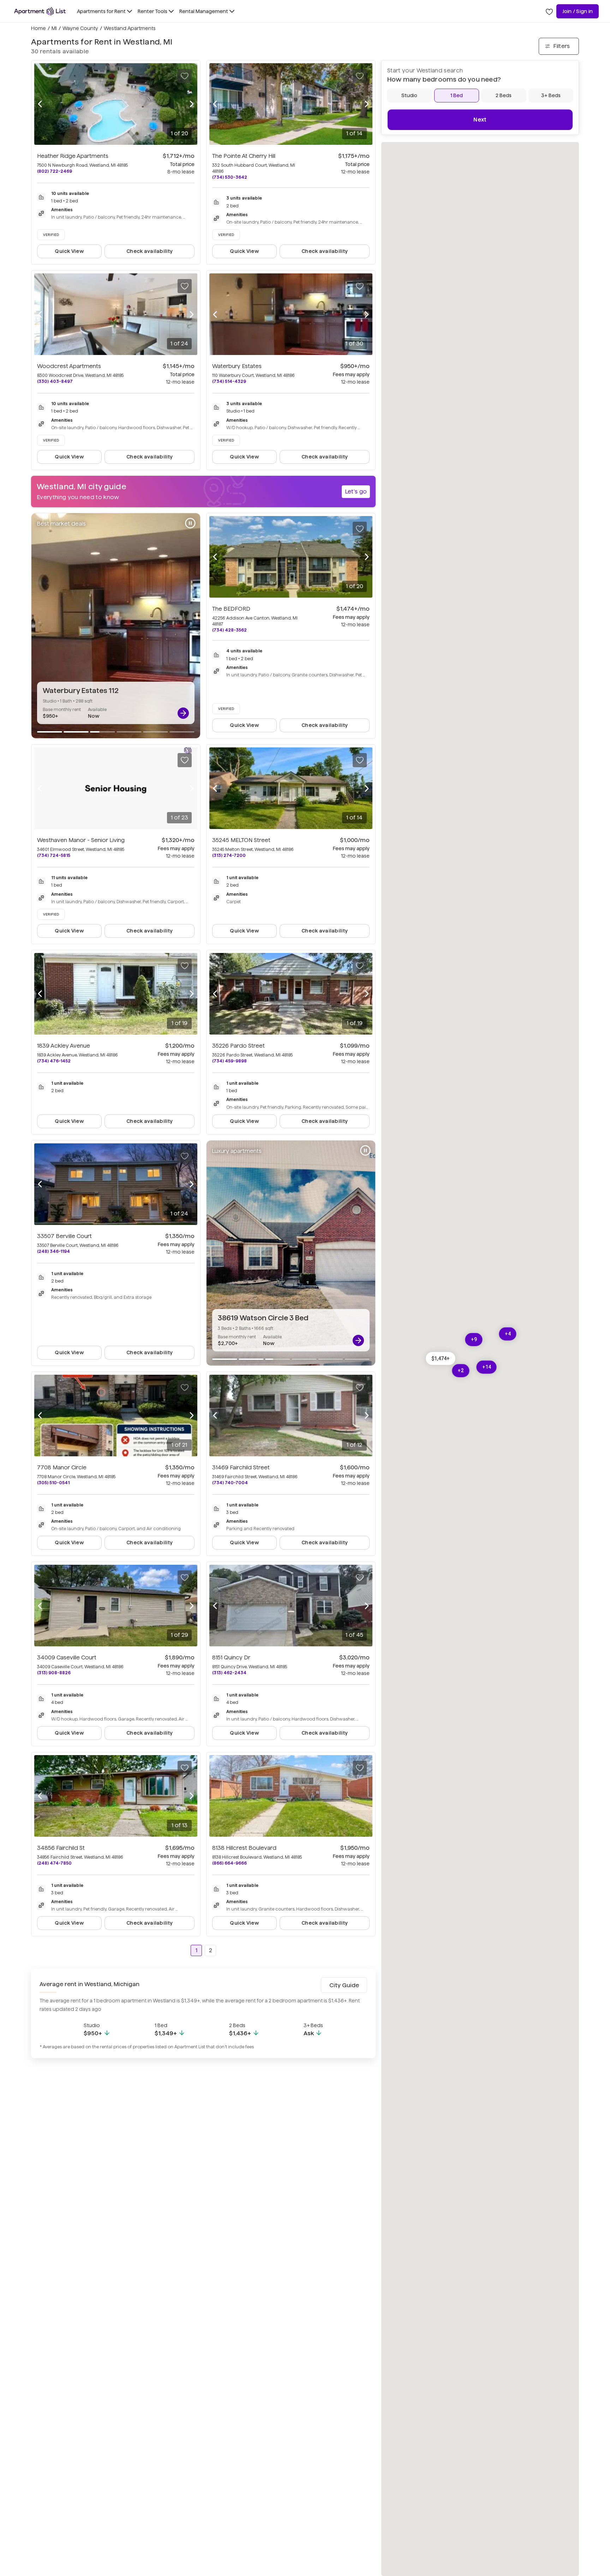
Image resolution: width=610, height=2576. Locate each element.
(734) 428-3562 (229, 630)
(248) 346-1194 (53, 1251)
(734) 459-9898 (229, 1061)
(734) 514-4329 (229, 381)
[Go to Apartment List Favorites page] (549, 11)
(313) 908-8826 (54, 1673)
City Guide (344, 1985)
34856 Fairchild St (61, 1848)
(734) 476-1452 (54, 1061)
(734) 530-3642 (230, 177)
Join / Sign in (578, 11)
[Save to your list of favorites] (185, 76)
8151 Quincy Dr (231, 1657)
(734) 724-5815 (54, 855)
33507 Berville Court (64, 1236)
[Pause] (190, 523)
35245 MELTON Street (241, 840)
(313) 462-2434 (229, 1673)
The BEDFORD (231, 609)
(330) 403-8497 (55, 381)
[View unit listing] (183, 713)
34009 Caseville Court (67, 1657)
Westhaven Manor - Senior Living (81, 840)
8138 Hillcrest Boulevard (244, 1848)
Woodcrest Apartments (69, 366)
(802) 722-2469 (55, 171)
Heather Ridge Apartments (73, 156)
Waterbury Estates (237, 366)
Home (38, 28)
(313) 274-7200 (229, 855)
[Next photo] (192, 104)
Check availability (149, 251)
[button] (441, 1358)
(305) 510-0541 (53, 1483)
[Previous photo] (40, 104)
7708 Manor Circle (62, 1467)
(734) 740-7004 (230, 1483)
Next (480, 120)
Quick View (69, 251)
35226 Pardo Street (238, 1046)
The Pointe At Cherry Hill (244, 156)
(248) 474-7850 (54, 1863)
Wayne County (80, 28)
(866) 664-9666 (229, 1863)
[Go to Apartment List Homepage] (40, 11)
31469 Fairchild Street (241, 1467)
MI (54, 28)
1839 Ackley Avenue (64, 1046)
